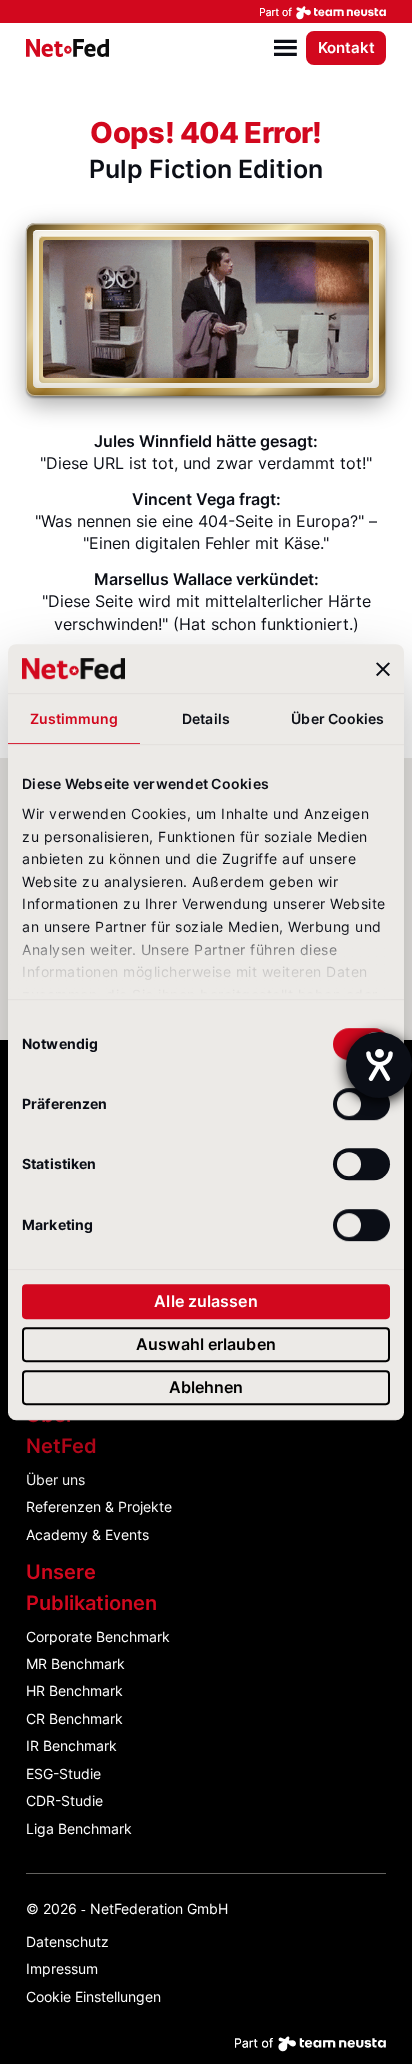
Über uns (55, 1479)
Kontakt (346, 47)
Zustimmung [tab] (74, 718)
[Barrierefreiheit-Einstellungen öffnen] (379, 1065)
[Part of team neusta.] (206, 11)
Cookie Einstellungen (93, 1996)
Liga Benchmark (79, 1828)
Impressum (62, 1968)
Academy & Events (87, 1534)
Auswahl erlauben (206, 1344)
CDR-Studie (64, 1800)
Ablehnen (206, 1387)
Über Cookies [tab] (337, 718)
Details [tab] (206, 718)
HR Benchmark (74, 1690)
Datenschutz (67, 1941)
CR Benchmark (74, 1718)
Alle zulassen (205, 1302)
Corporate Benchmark (98, 1636)
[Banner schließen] (383, 669)
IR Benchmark (71, 1745)
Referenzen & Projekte (99, 1506)
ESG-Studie (63, 1773)
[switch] (361, 1104)
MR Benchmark (75, 1663)
